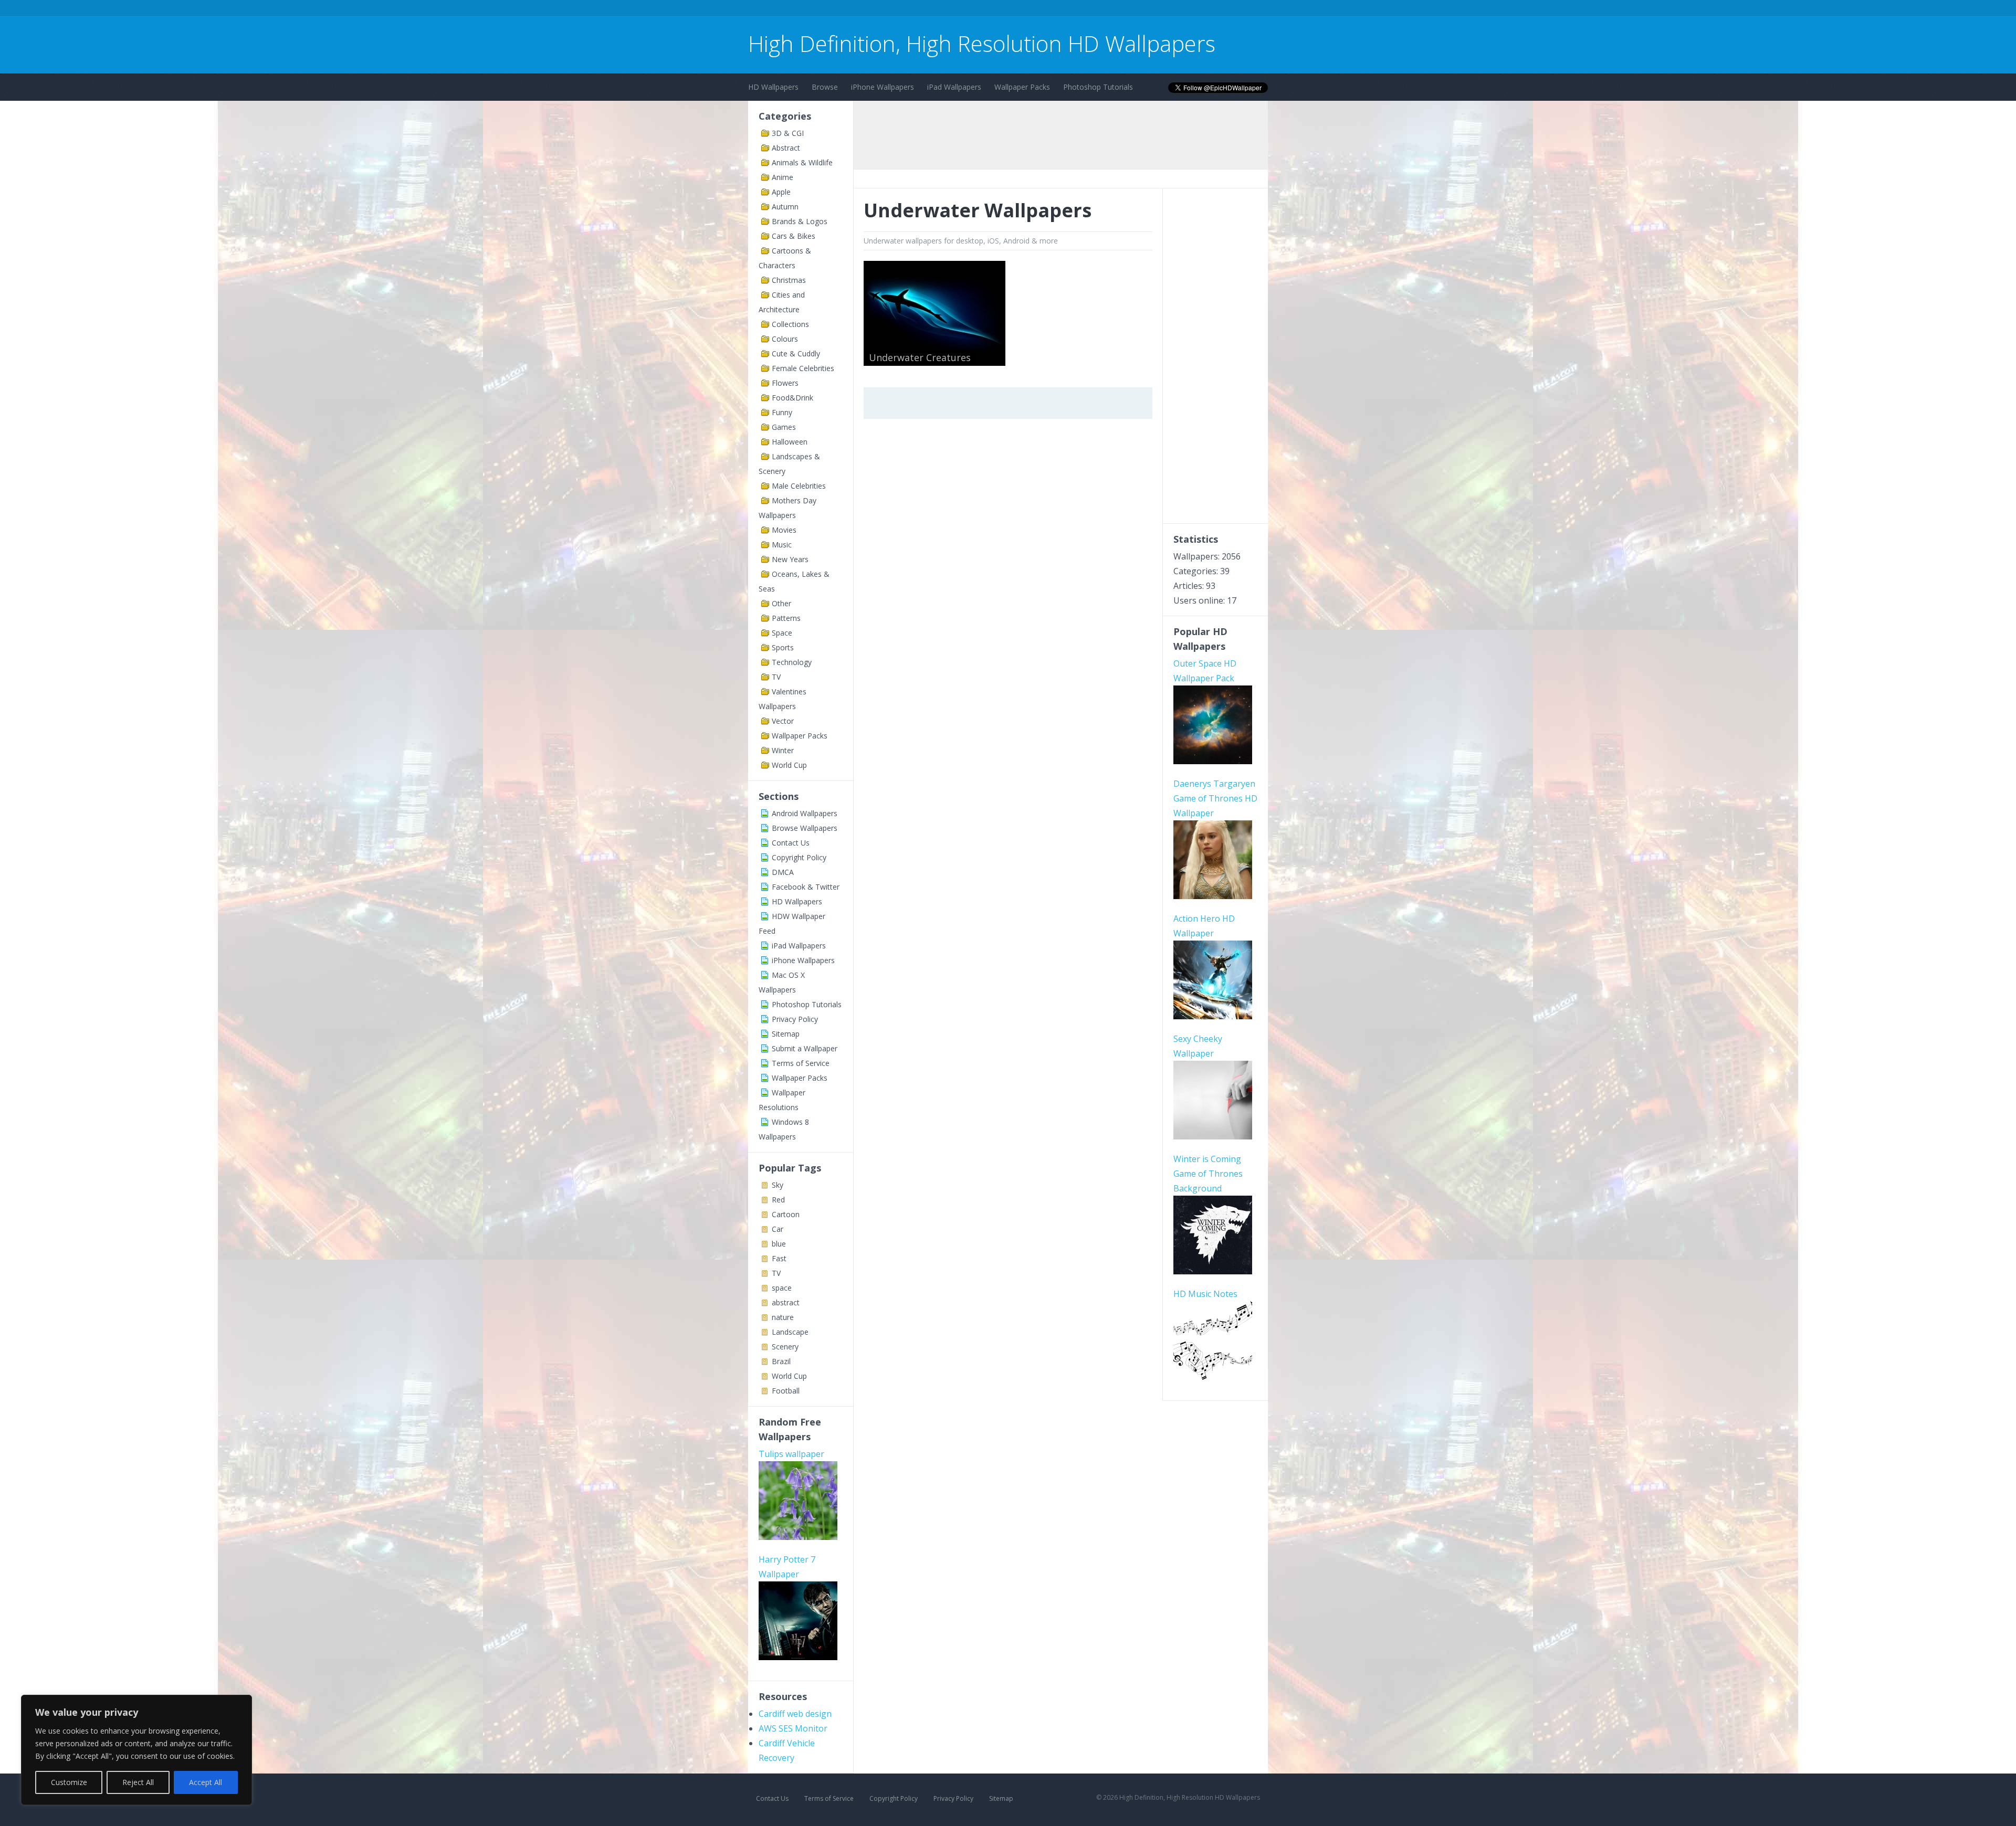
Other (781, 603)
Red (778, 1200)
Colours (785, 339)
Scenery (785, 1347)
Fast (779, 1258)
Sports (783, 647)
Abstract (786, 148)
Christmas (789, 280)
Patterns (786, 618)
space (782, 1288)
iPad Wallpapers (954, 87)
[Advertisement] (939, 10)
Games (784, 427)
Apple (781, 192)
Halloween (790, 442)
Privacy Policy (795, 1019)
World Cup (789, 765)
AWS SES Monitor (793, 1728)
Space (782, 633)
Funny (782, 412)
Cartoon (786, 1214)
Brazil (781, 1361)
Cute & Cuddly (796, 353)
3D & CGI (788, 133)
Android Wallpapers (805, 813)
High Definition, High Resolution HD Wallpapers (982, 43)
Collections (790, 324)
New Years (790, 559)
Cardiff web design (795, 1714)
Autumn (785, 207)
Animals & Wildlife (802, 162)
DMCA (783, 872)
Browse (825, 87)
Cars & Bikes (794, 236)
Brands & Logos (800, 221)
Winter (783, 750)
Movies (784, 530)
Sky (778, 1185)
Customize (69, 1782)
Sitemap (786, 1034)
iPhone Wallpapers (883, 87)
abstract (786, 1302)
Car (778, 1229)
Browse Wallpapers (805, 828)
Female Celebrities (803, 368)
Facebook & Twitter (806, 887)
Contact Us (791, 843)
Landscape (790, 1332)
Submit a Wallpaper (805, 1048)
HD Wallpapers (773, 87)
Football (786, 1391)
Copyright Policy (799, 857)
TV (776, 677)
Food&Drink (792, 398)
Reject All (138, 1782)
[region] (136, 1750)
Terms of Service (801, 1063)
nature (783, 1317)
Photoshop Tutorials (1098, 87)
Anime (783, 177)
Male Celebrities (799, 486)
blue (779, 1244)
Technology (792, 662)
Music (782, 545)
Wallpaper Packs (1022, 87)
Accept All (206, 1782)
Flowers (785, 383)
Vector (783, 721)
